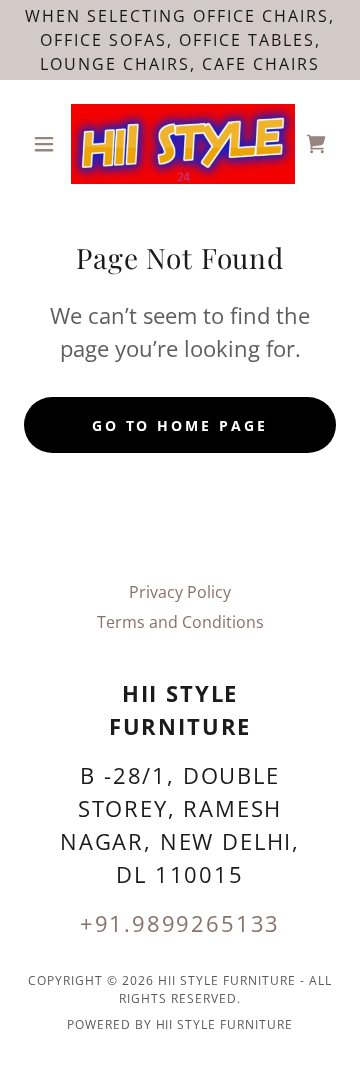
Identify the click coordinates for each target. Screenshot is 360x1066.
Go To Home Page (180, 425)
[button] (47, 144)
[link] (180, 144)
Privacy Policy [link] (180, 592)
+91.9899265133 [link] (180, 923)
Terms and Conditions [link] (180, 622)
